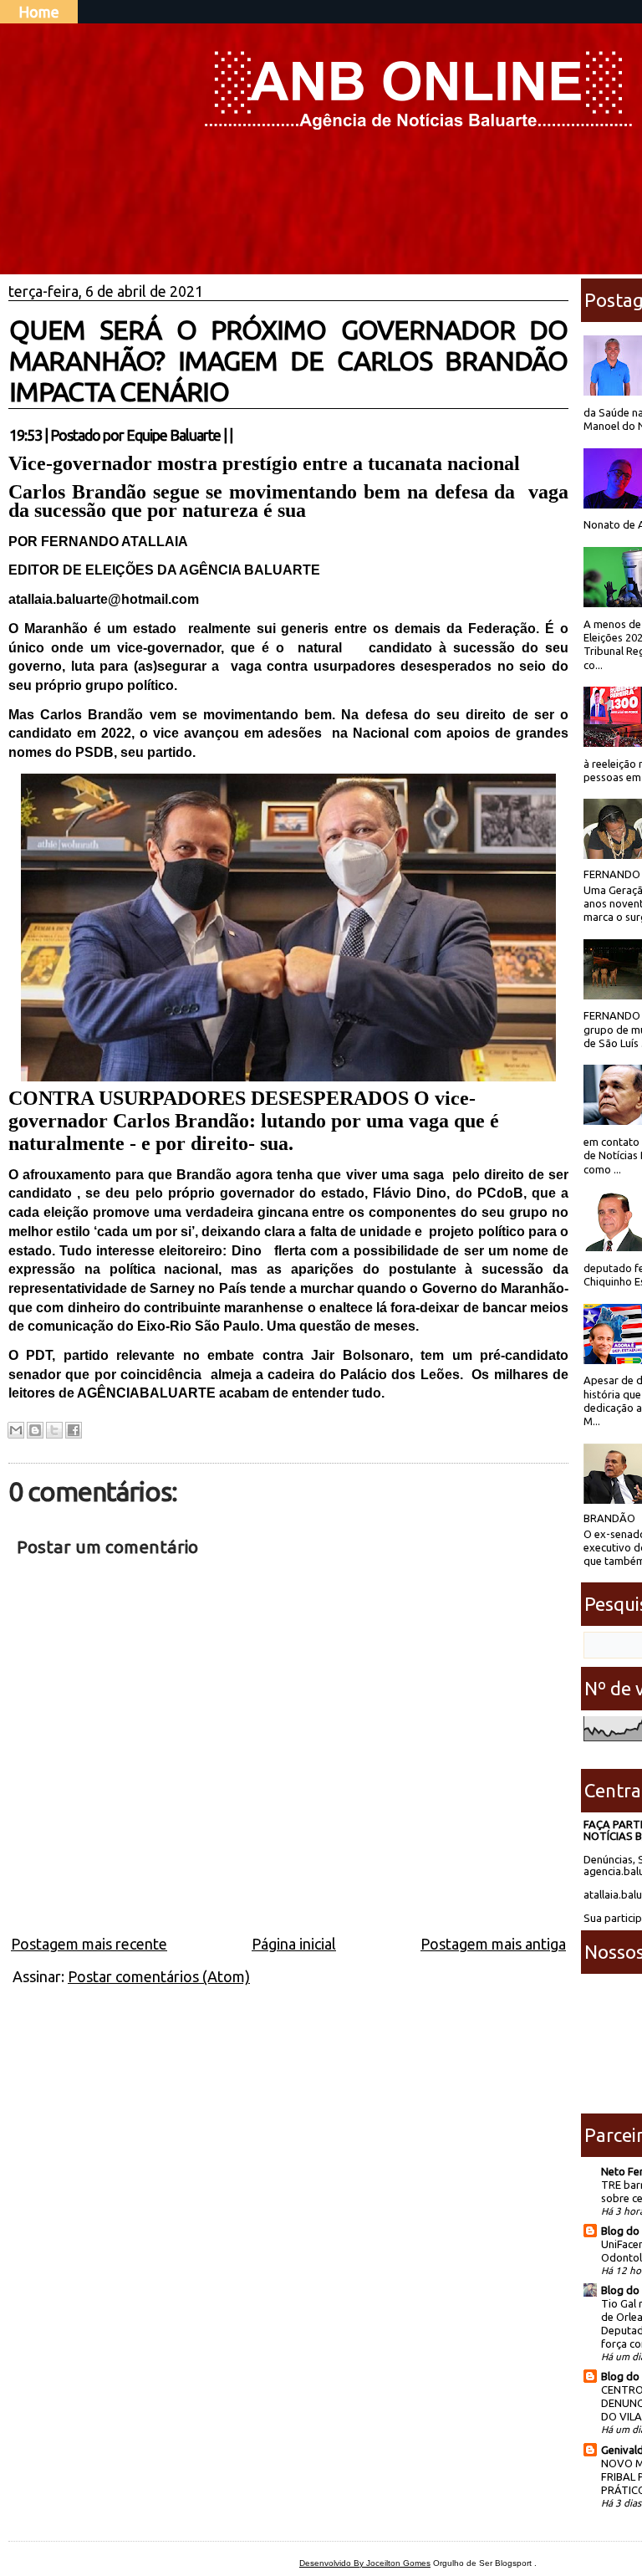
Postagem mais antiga (493, 1944)
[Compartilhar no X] (54, 1430)
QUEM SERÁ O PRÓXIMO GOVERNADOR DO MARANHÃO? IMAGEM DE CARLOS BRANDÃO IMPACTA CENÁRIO (288, 360)
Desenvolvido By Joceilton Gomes (365, 2563)
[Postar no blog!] (35, 1430)
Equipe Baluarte (173, 435)
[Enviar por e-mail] (16, 1430)
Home (39, 12)
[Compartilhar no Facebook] (74, 1430)
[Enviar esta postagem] (237, 435)
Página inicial (294, 1944)
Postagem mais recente (89, 1944)
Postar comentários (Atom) (159, 1976)
